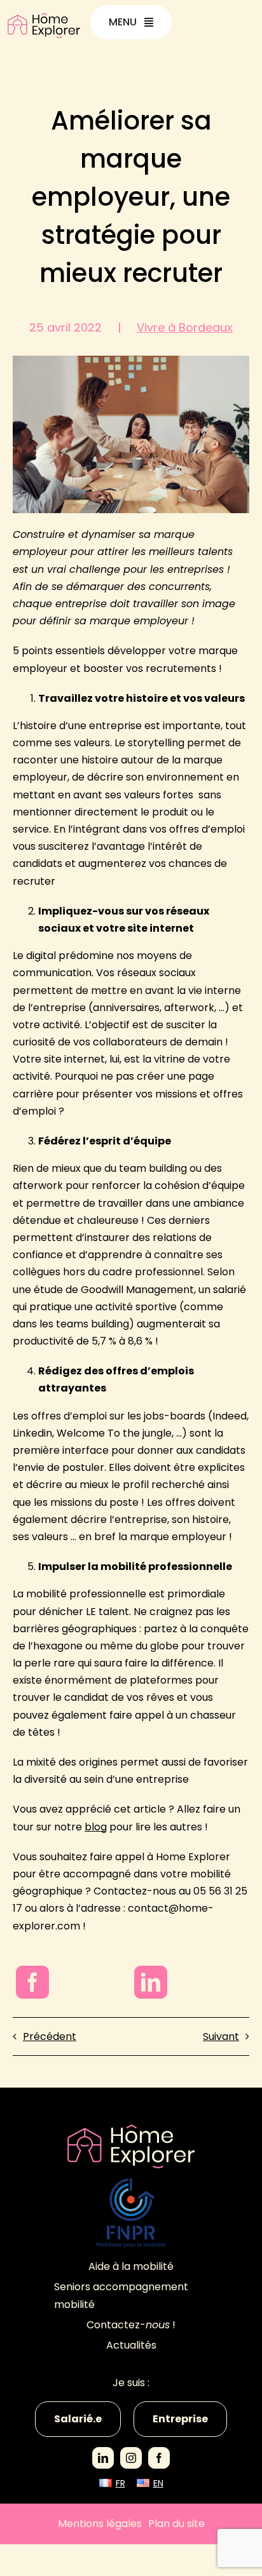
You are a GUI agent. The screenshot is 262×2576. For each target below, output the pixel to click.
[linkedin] (103, 2458)
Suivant (221, 2036)
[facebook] (159, 2458)
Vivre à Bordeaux (185, 327)
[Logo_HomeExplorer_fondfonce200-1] (131, 2129)
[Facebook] (32, 1982)
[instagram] (131, 2458)
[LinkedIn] (151, 1982)
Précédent (50, 2036)
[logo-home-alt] (44, 17)
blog (96, 1827)
